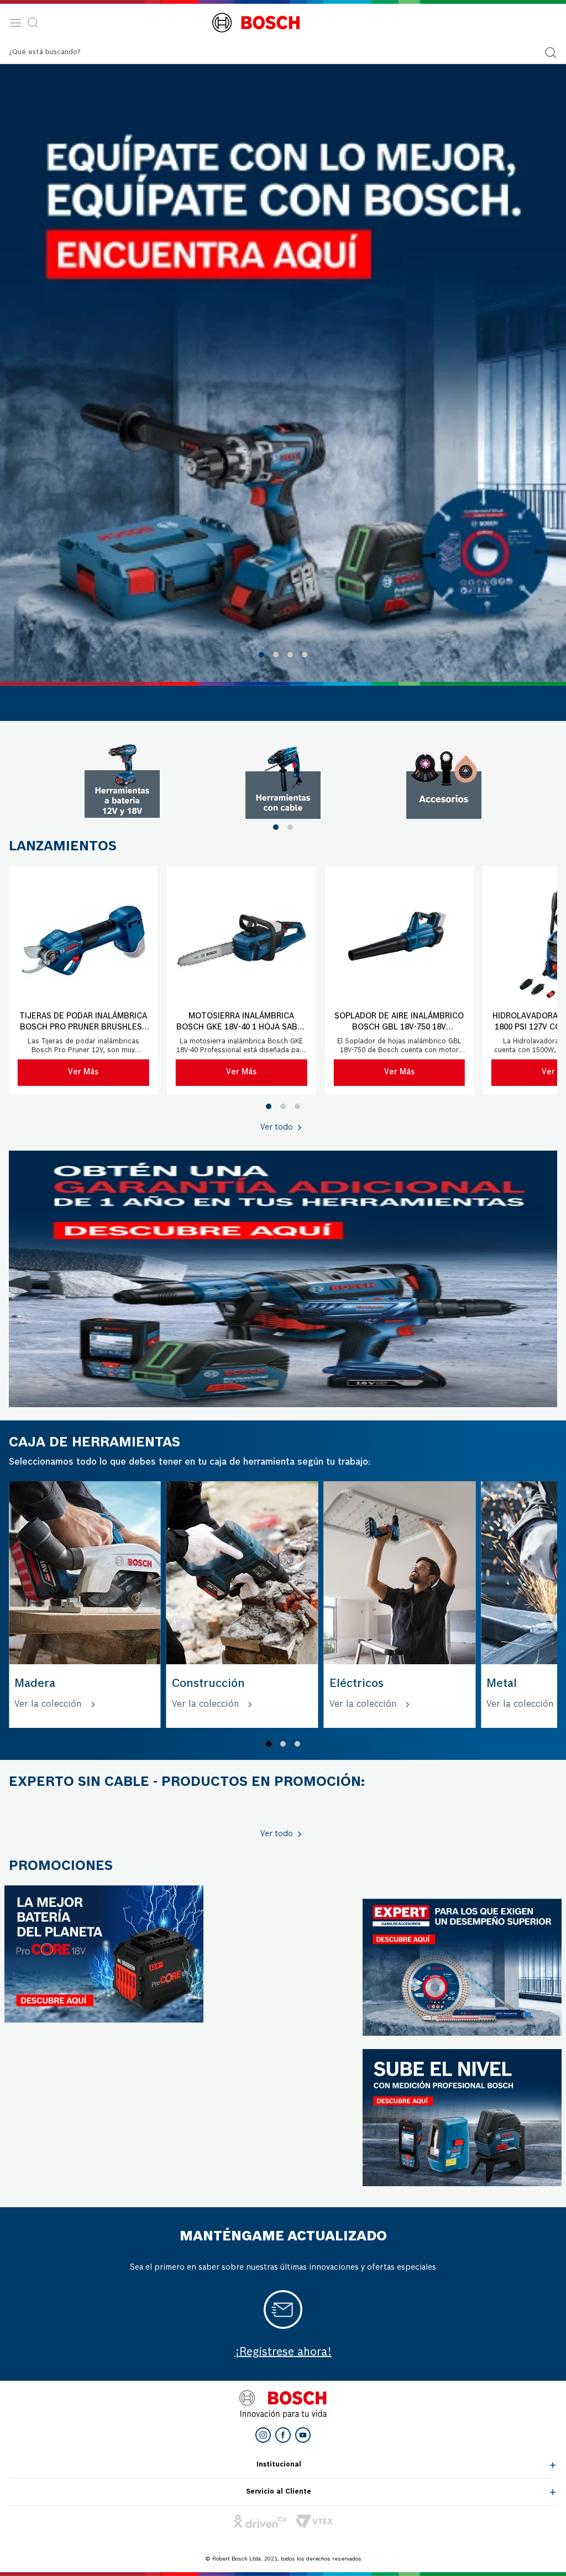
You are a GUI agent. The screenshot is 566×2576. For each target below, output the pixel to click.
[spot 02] (283, 781)
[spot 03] (444, 781)
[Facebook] (283, 2435)
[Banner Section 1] (283, 1279)
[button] (261, 655)
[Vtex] (314, 2521)
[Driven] (260, 2521)
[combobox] (283, 53)
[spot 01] (122, 781)
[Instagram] (263, 2435)
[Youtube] (303, 2435)
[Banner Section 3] (104, 1954)
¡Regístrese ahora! (283, 2353)
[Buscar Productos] (551, 53)
